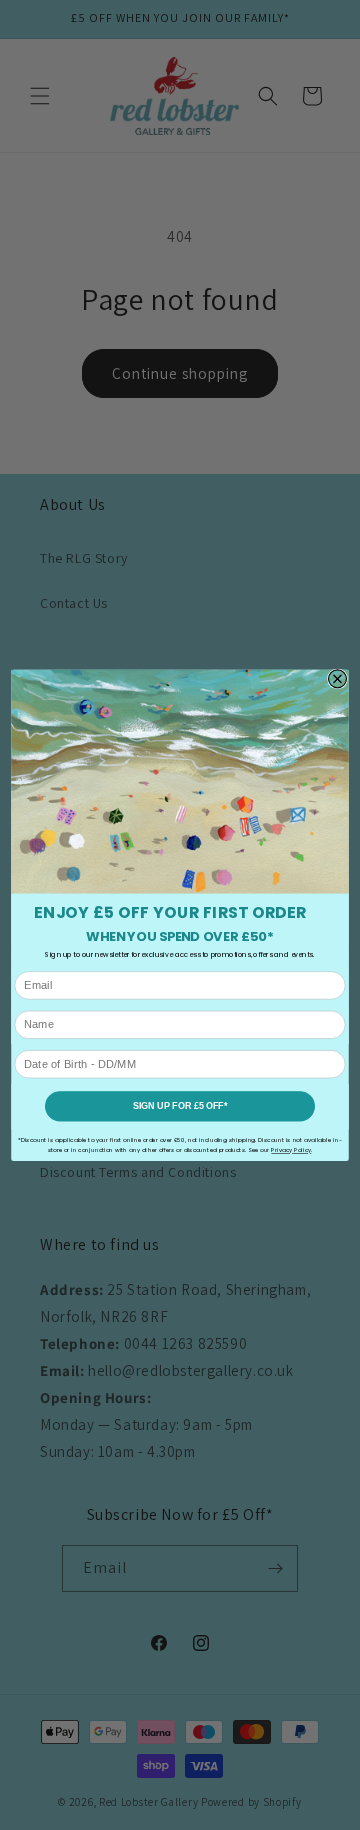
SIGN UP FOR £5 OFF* (180, 1106)
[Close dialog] (338, 679)
